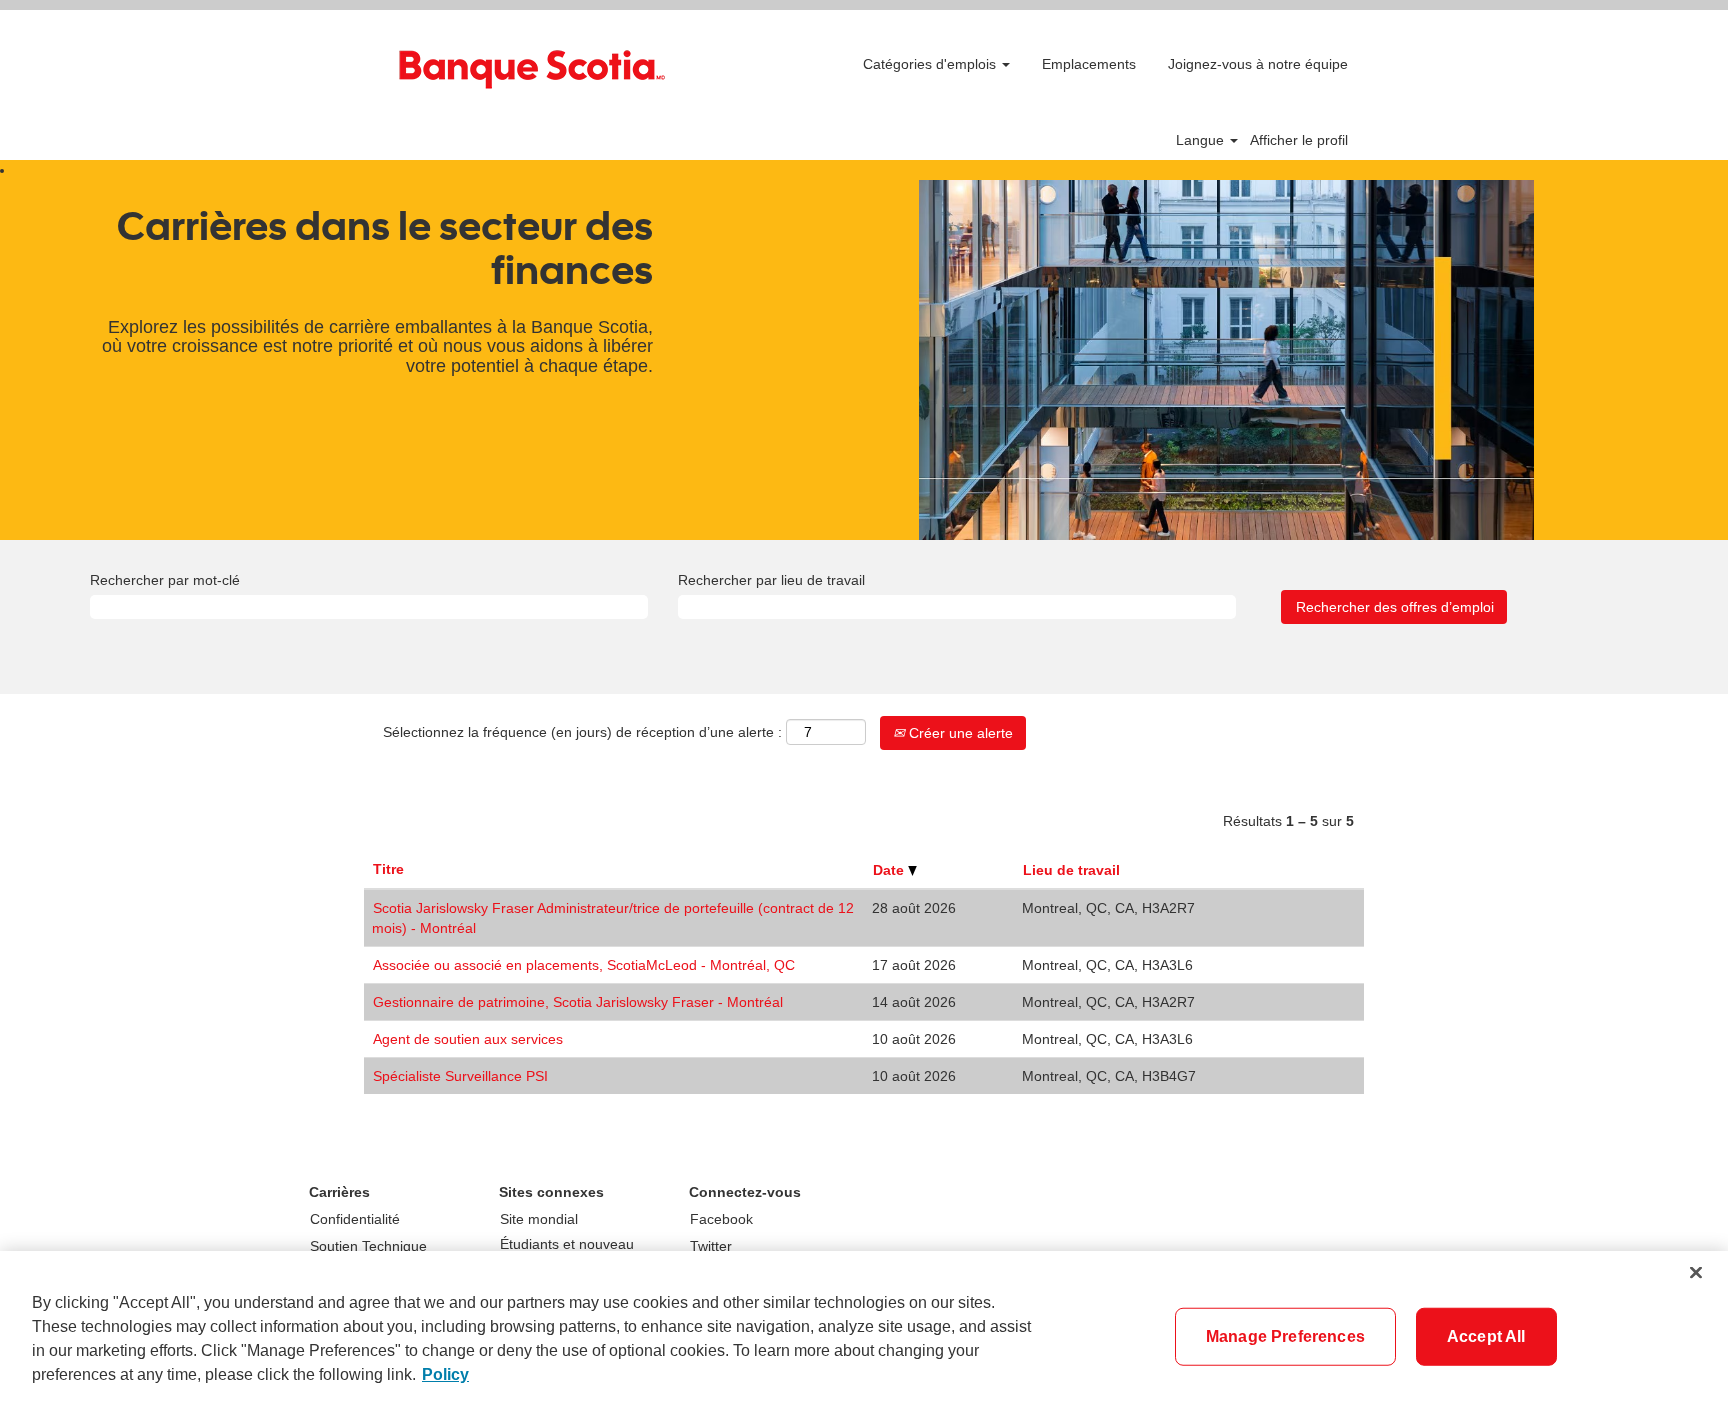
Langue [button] (1202, 140)
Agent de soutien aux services (468, 1039)
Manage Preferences (1285, 1336)
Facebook (721, 1219)
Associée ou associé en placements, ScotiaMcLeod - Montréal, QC (584, 965)
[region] (864, 1334)
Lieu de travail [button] (1071, 870)
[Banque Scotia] (530, 65)
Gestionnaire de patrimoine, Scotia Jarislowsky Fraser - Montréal (578, 1002)
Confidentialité (355, 1219)
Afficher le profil (1299, 140)
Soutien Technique (368, 1246)
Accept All (1486, 1336)
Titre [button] (388, 869)
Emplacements (1089, 64)
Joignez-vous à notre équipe (1258, 64)
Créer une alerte (959, 733)
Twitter (711, 1246)
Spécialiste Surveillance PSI (460, 1076)
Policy (445, 1374)
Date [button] (890, 870)
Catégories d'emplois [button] (931, 64)
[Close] (1696, 1273)
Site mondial (539, 1219)
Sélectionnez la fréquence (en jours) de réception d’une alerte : (582, 732)
